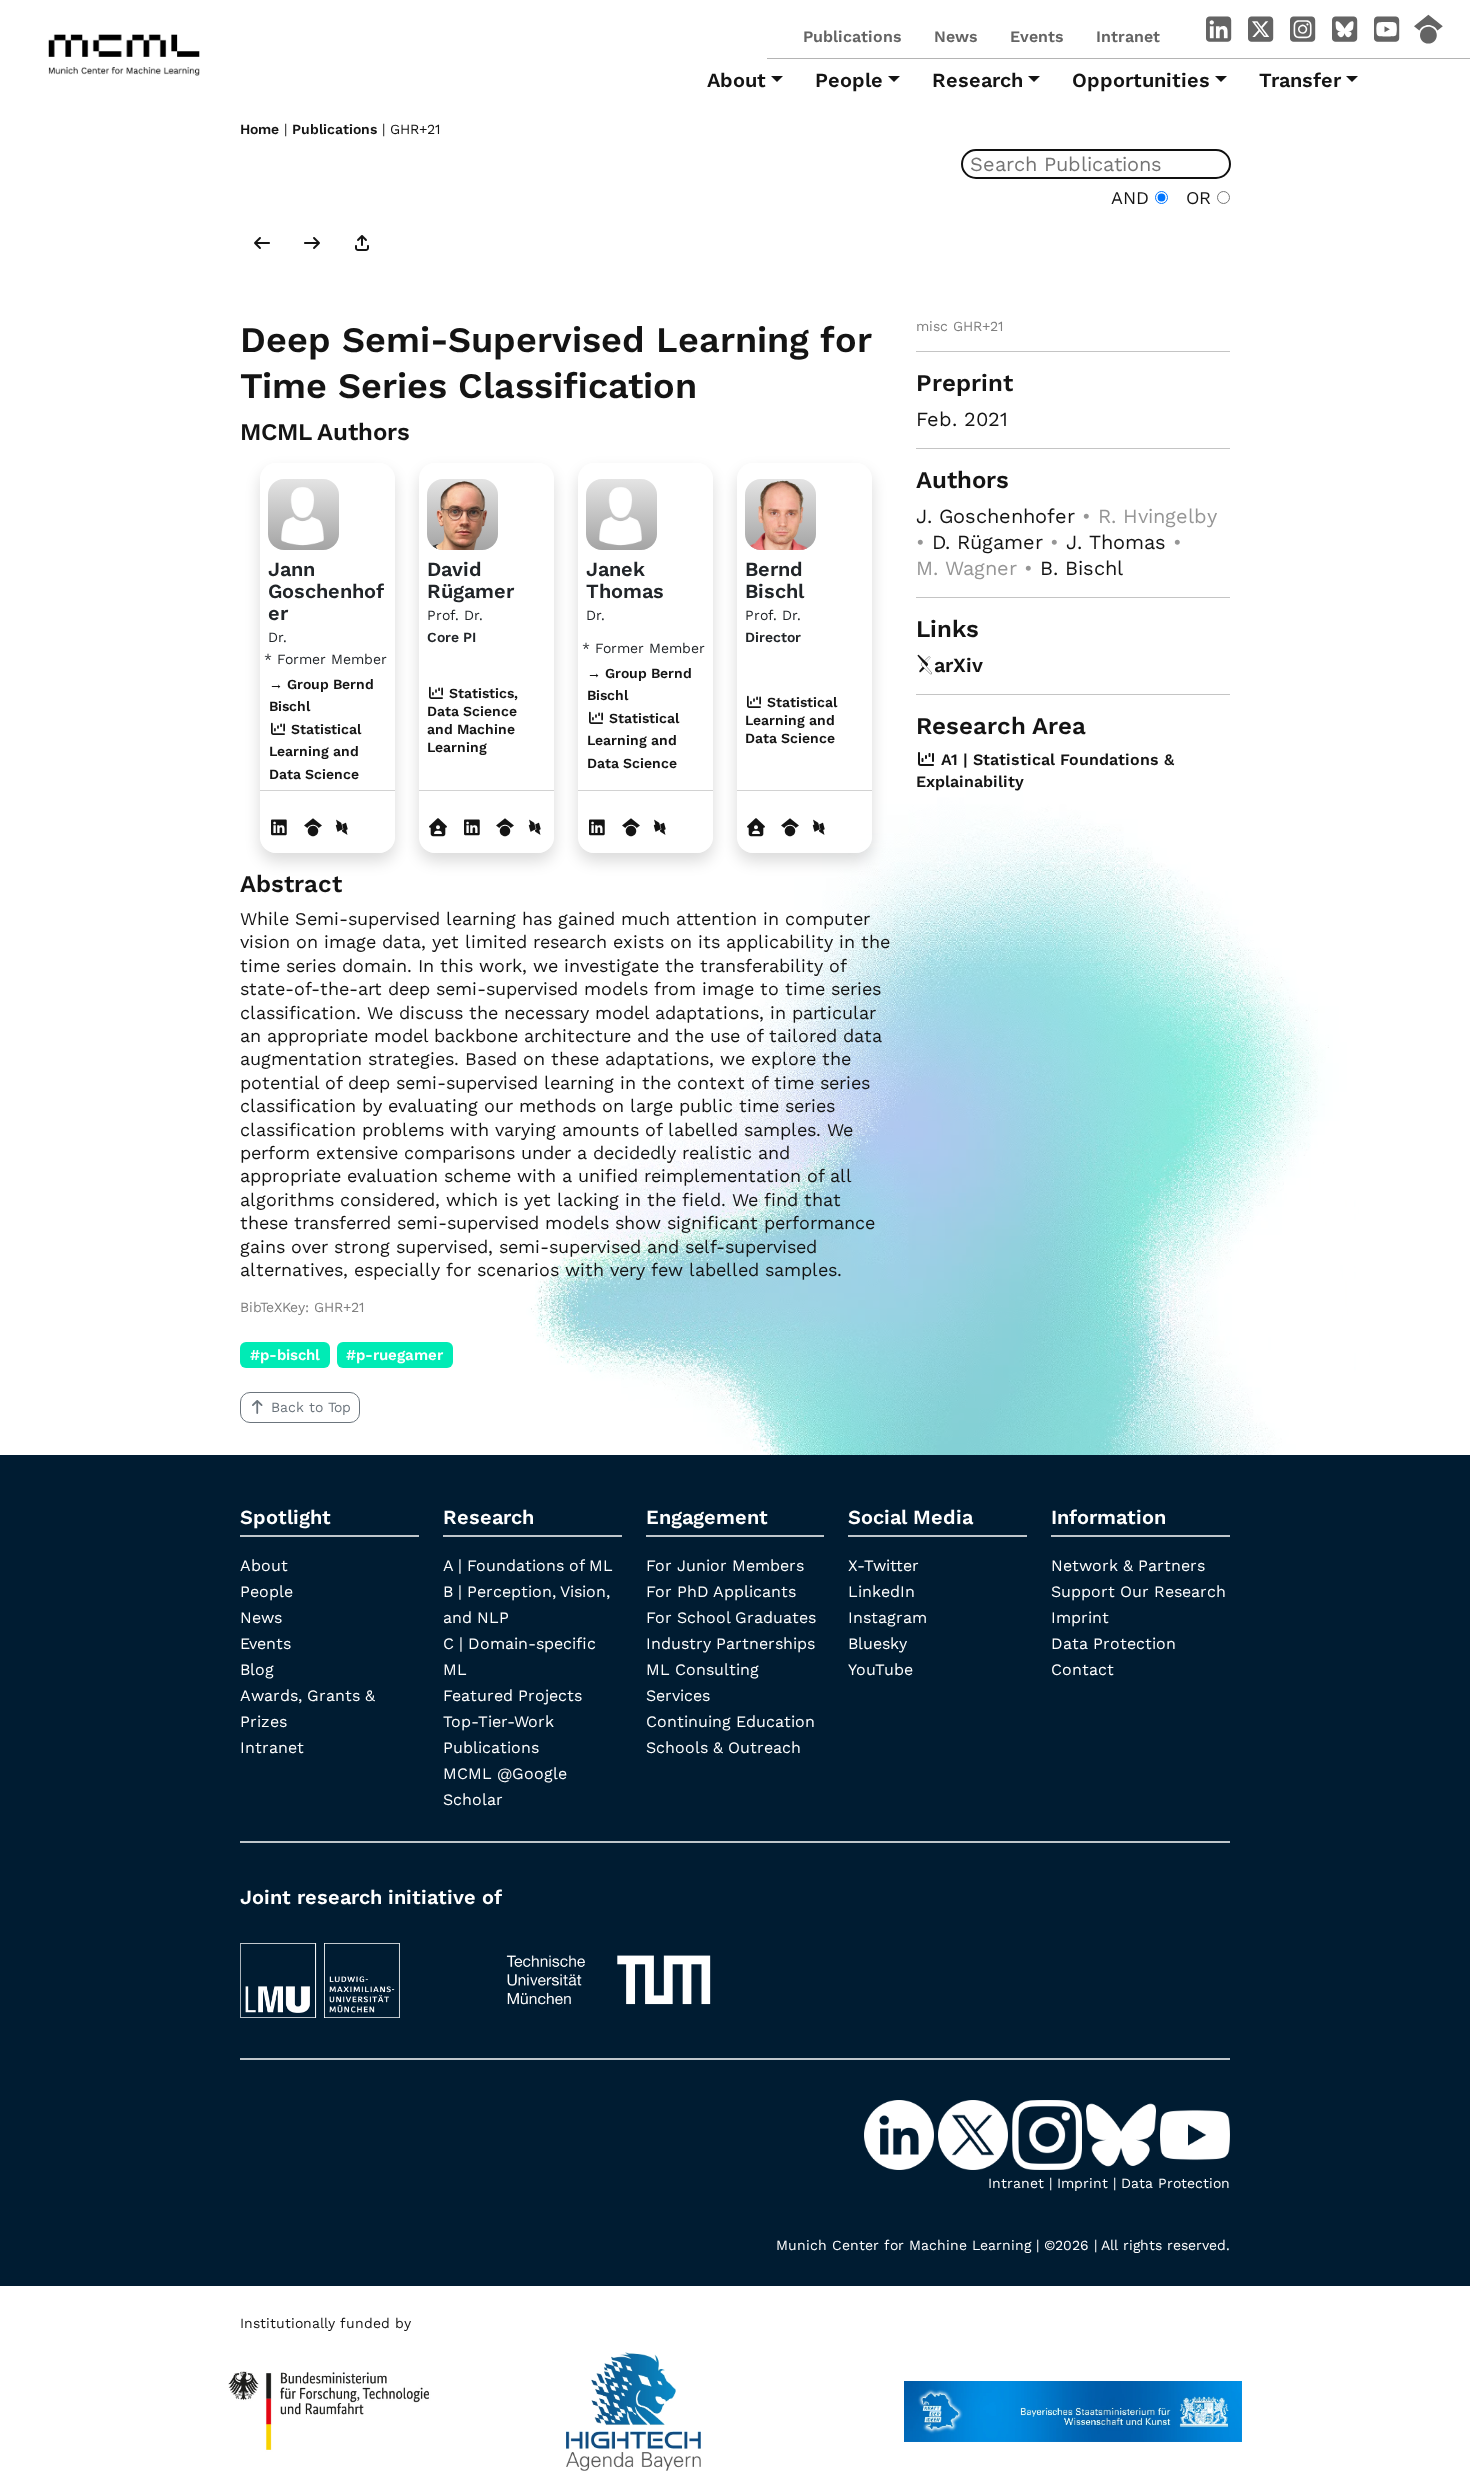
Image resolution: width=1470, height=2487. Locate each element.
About (264, 1565)
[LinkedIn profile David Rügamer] (472, 827)
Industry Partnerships (730, 1643)
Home (259, 129)
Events (1037, 36)
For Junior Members (725, 1565)
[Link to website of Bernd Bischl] (756, 827)
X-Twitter (883, 1565)
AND (1133, 197)
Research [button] (977, 80)
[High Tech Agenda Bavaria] (633, 2402)
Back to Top (311, 1407)
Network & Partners (1128, 1565)
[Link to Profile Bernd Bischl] (780, 511)
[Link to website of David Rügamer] (438, 827)
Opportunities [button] (1141, 80)
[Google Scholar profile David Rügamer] (505, 827)
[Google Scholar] (1428, 33)
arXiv (958, 665)
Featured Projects (512, 1695)
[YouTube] (1386, 33)
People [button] (849, 80)
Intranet (1128, 36)
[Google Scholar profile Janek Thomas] (631, 827)
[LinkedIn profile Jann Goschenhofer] (279, 827)
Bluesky (877, 1643)
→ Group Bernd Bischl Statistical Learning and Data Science (321, 729)
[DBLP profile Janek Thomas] (660, 827)
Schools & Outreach (723, 1747)
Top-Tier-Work (498, 1721)
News (956, 36)
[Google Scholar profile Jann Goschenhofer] (313, 827)
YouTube (880, 1669)
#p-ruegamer (394, 1355)
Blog (257, 1669)
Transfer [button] (1300, 80)
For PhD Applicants (721, 1591)
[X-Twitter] (1260, 33)
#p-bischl (285, 1355)
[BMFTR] (329, 2402)
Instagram (887, 1617)
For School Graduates (731, 1617)
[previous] (262, 245)
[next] (312, 245)
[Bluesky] (1344, 33)
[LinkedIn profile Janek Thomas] (597, 827)
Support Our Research (1138, 1591)
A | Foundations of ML (528, 1565)
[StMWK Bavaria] (1073, 2402)
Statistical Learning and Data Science (791, 720)
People (266, 1591)
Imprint (1080, 1617)
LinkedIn (881, 1591)
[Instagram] (1302, 33)
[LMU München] (355, 1971)
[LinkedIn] (1218, 33)
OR (1195, 197)
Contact (1082, 1669)
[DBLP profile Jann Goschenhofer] (342, 827)
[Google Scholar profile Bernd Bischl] (790, 827)
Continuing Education (730, 1721)
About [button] (736, 80)
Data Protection (1113, 1643)
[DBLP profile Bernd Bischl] (819, 827)
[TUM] (609, 1971)
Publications (852, 36)
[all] (362, 245)
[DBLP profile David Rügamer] (535, 827)
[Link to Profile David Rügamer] (462, 511)
